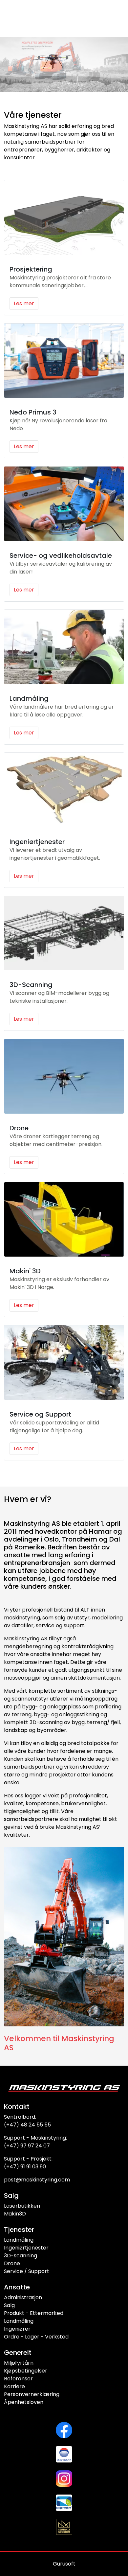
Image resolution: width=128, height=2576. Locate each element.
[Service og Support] (64, 1363)
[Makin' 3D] (64, 1220)
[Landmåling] (64, 647)
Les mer (24, 303)
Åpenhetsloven (24, 2402)
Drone (19, 1128)
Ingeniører (17, 2329)
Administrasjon (23, 2297)
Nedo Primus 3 (33, 412)
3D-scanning (21, 2256)
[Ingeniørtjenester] (64, 790)
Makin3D (15, 2214)
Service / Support (27, 2271)
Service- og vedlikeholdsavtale (61, 556)
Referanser (18, 2379)
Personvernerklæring (32, 2394)
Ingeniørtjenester (37, 842)
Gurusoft (64, 2564)
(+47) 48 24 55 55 (27, 2125)
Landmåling (29, 698)
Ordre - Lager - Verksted (36, 2337)
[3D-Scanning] (64, 933)
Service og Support (40, 1414)
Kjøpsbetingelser (26, 2371)
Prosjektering (31, 269)
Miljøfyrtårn (19, 2363)
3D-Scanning (31, 985)
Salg (9, 2305)
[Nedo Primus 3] (64, 361)
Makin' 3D (25, 1271)
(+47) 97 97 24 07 (27, 2146)
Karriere (14, 2386)
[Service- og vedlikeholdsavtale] (64, 504)
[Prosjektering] (64, 218)
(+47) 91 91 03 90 (25, 2167)
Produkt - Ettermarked (34, 2313)
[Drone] (64, 1076)
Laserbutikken (22, 2206)
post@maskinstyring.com (37, 2180)
